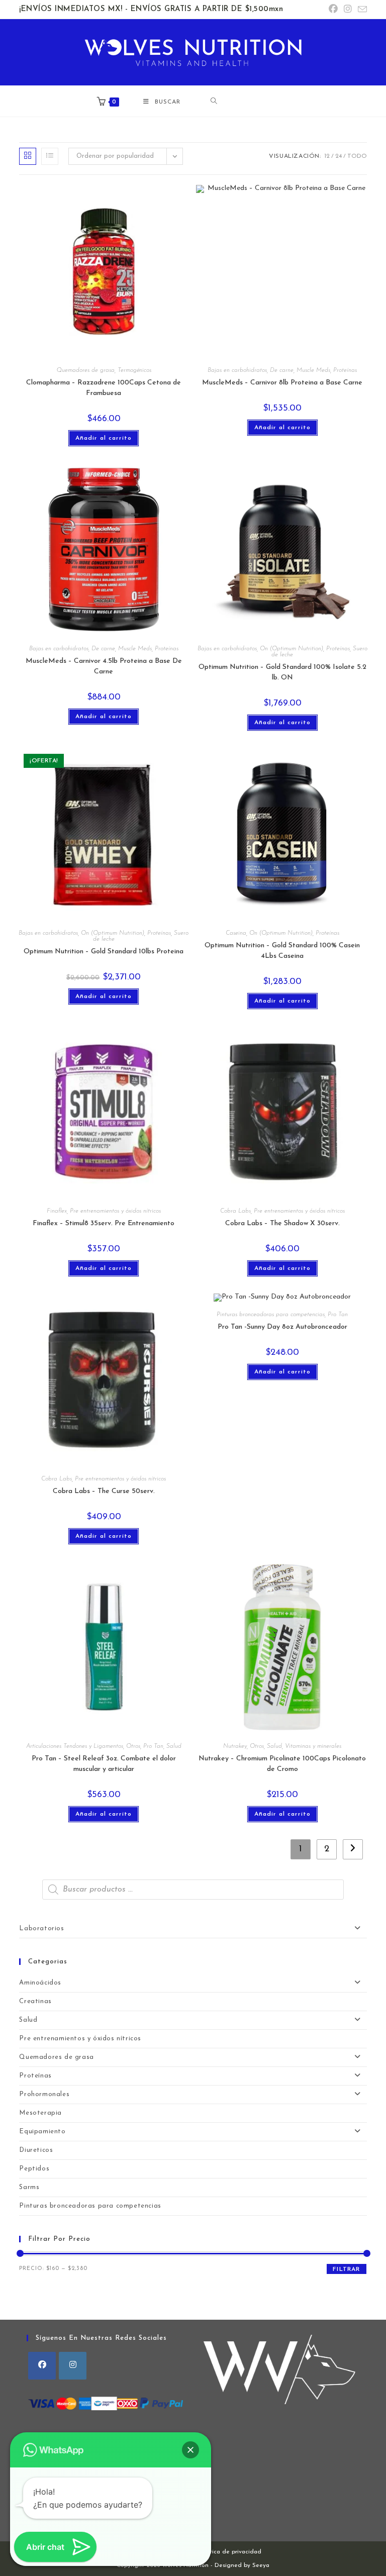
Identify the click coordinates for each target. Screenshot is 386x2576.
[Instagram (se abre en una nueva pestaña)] (348, 10)
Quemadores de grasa (85, 370)
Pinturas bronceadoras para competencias (271, 1315)
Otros (133, 1746)
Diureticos (36, 2150)
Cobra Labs (235, 1211)
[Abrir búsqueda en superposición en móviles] (250, 101)
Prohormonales (44, 2094)
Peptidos (34, 2169)
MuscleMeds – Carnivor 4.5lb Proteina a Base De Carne (104, 666)
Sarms (29, 2187)
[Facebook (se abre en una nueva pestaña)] (333, 10)
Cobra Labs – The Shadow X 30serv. (282, 1223)
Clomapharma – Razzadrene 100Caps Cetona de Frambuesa (104, 388)
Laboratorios (41, 1928)
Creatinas (35, 2001)
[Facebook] (42, 2366)
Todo (357, 156)
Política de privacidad (230, 2552)
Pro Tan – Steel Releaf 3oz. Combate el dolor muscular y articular (104, 1764)
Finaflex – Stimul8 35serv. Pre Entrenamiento (104, 1223)
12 (327, 156)
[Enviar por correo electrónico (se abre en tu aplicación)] (361, 10)
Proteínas (345, 370)
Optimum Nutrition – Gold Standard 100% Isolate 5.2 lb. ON (282, 672)
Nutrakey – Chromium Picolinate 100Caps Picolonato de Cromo (282, 1764)
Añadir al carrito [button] (104, 438)
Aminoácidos (40, 1983)
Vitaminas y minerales (313, 1746)
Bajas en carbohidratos (237, 370)
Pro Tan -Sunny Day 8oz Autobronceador (282, 1327)
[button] (190, 2450)
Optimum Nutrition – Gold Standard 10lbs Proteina (104, 952)
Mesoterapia (40, 2113)
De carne (282, 370)
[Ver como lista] (50, 156)
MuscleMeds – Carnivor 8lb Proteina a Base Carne (282, 383)
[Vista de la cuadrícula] (28, 156)
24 (339, 156)
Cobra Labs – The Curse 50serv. (104, 1491)
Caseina (236, 933)
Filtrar (346, 2269)
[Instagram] (73, 2366)
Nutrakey (235, 1746)
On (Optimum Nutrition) (292, 649)
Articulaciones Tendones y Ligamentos (75, 1746)
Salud (174, 1746)
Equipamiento (42, 2132)
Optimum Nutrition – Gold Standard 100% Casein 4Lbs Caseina (282, 951)
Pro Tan (338, 1315)
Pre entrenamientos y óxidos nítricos (115, 1211)
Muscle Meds (313, 370)
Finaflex (57, 1211)
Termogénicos (134, 370)
